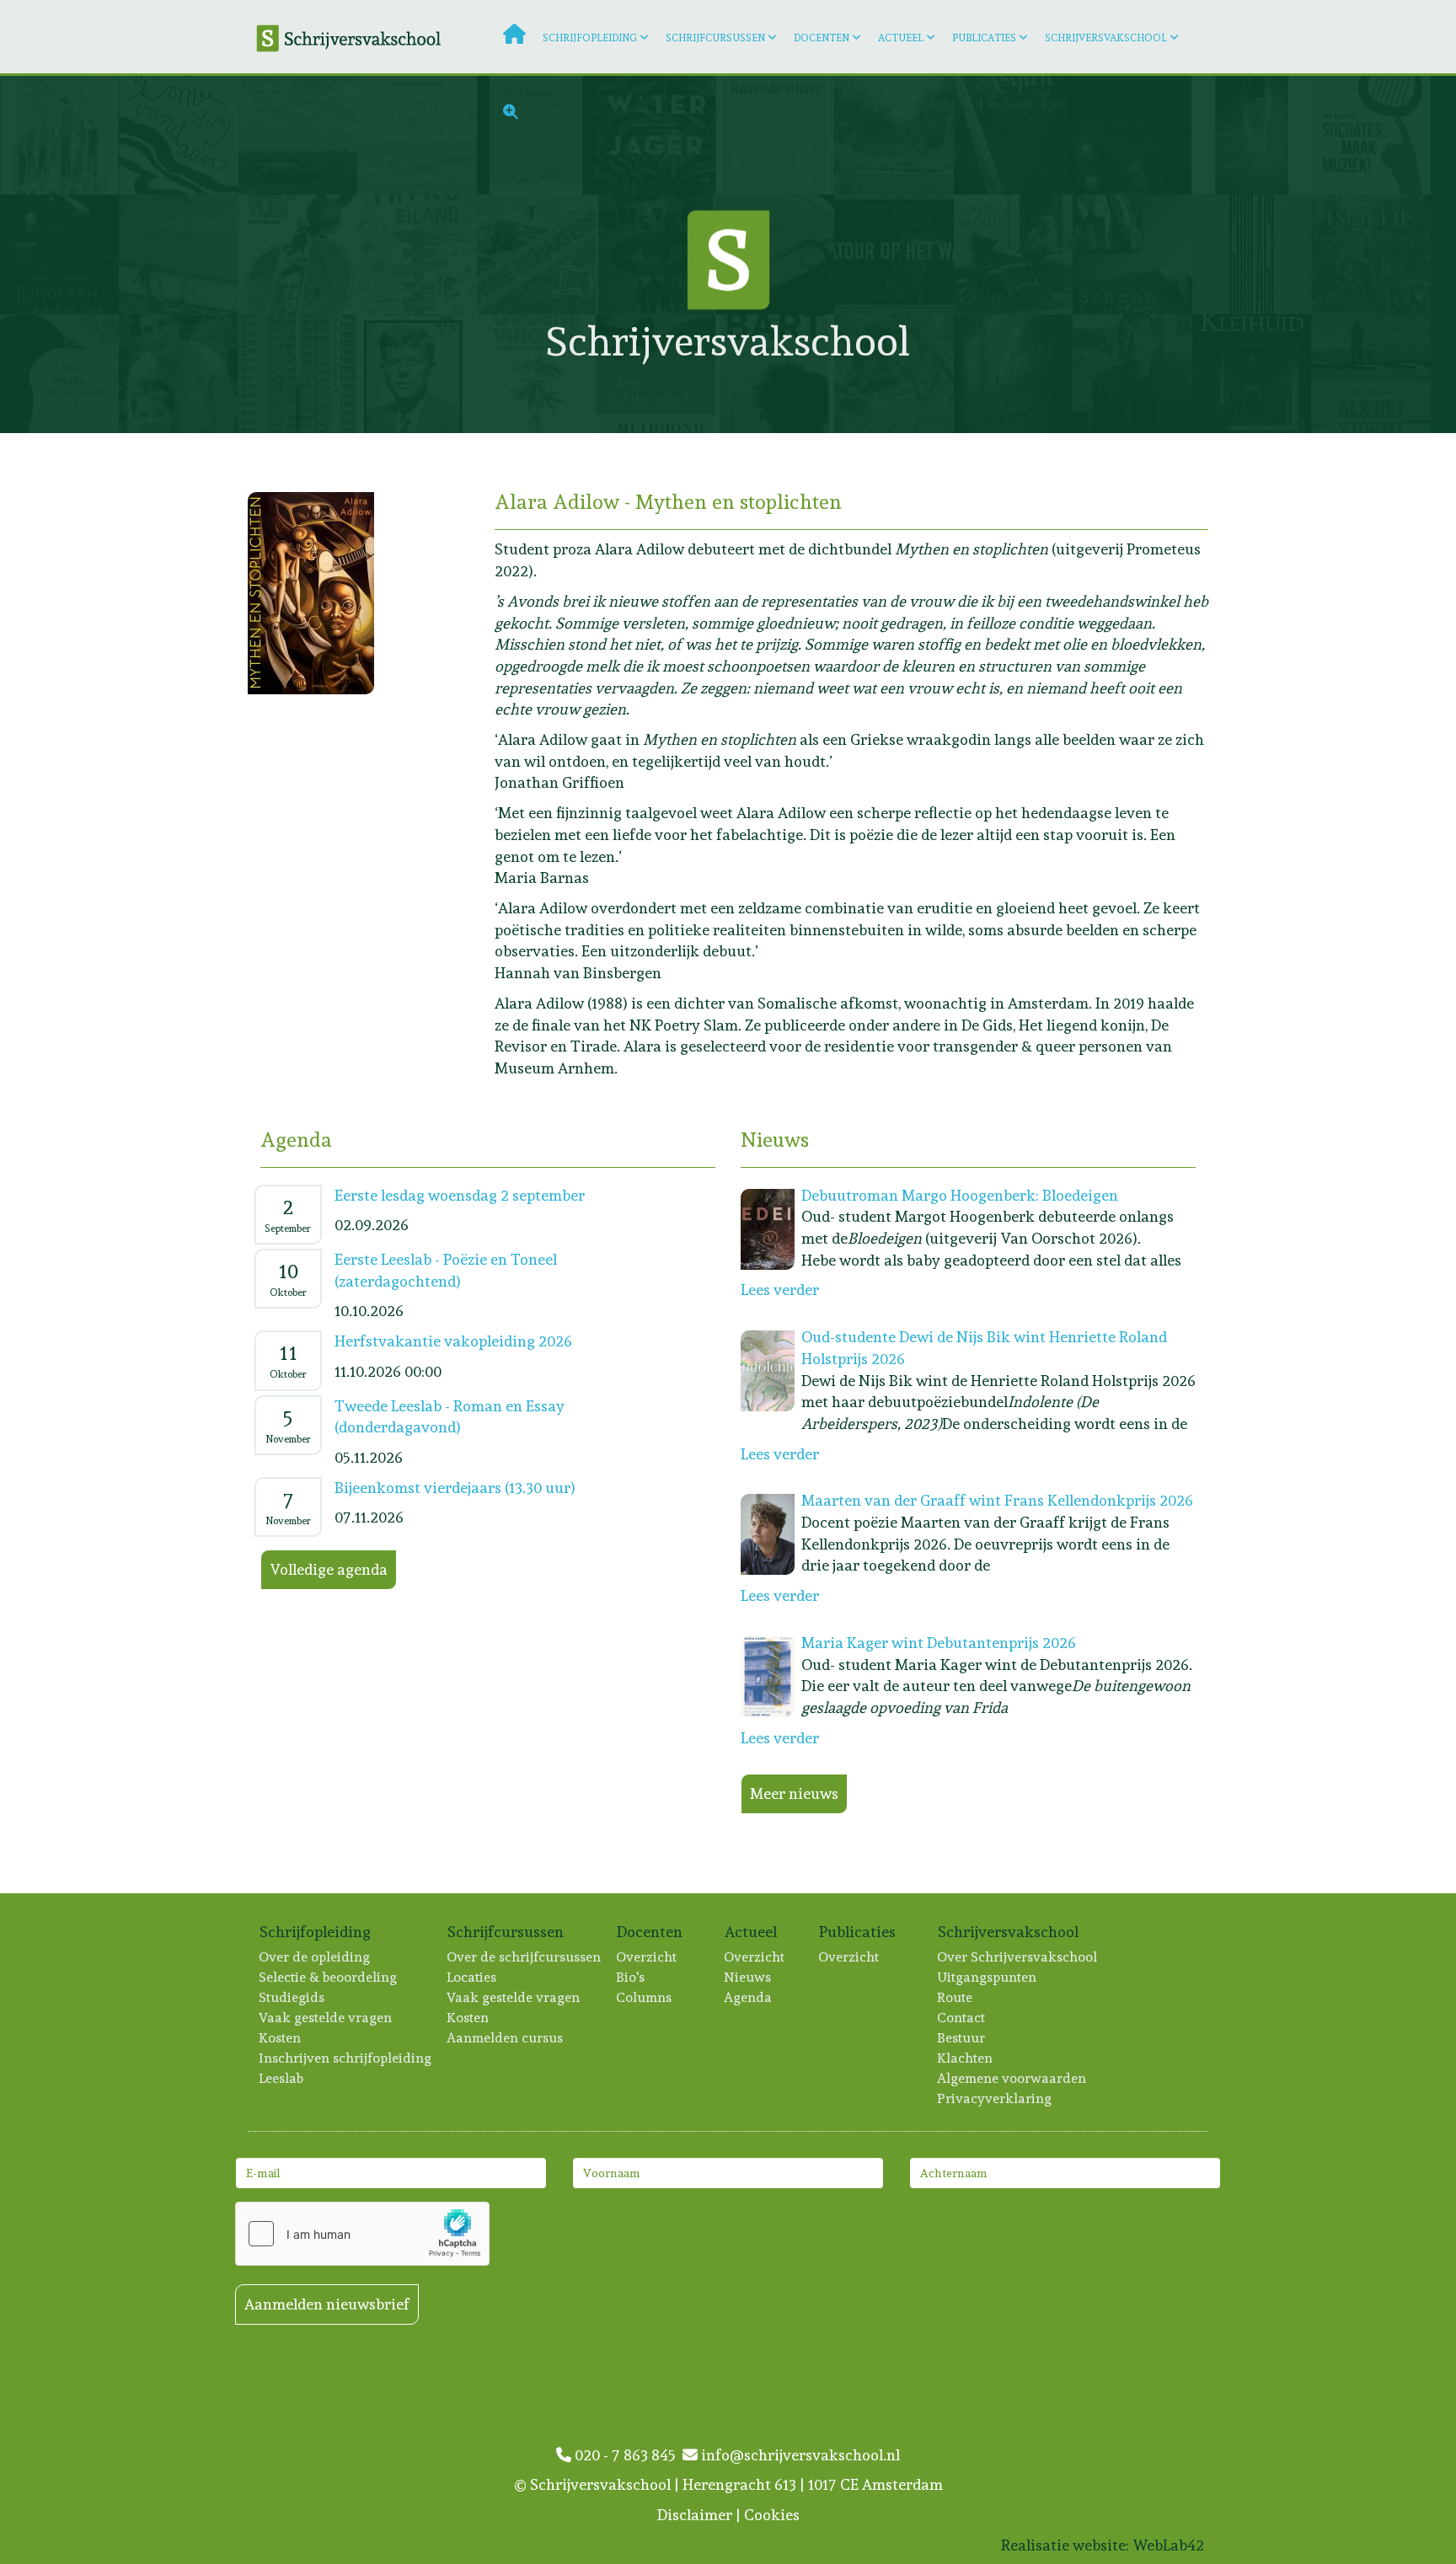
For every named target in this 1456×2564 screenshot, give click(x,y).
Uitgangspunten (988, 1977)
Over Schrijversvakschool (1018, 1957)
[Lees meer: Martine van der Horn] (417, 254)
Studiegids (292, 1997)
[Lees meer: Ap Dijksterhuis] (775, 374)
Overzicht (647, 1957)
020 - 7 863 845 (627, 2455)
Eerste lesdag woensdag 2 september (460, 1195)
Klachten (966, 2058)
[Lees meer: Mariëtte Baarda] (59, 254)
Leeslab (282, 2078)
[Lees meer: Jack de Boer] (59, 135)
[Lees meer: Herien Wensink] (1252, 374)
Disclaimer (695, 2515)
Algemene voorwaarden (1012, 2078)
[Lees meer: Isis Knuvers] (894, 374)
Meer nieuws (794, 1793)
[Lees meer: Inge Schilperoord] (655, 374)
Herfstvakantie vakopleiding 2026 (453, 1341)
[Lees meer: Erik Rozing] (59, 374)
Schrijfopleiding (590, 38)
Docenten (822, 38)
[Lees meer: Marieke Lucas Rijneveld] (298, 254)
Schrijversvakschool (1106, 38)
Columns (645, 1997)
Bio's (631, 1977)
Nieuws (748, 1977)
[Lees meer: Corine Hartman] (1132, 254)
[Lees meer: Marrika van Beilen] (536, 374)
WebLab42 (1168, 2545)
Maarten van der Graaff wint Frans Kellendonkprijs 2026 (997, 1500)
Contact (962, 2018)
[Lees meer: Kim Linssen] (1370, 374)
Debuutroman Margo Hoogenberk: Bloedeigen (960, 1195)
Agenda (749, 1997)
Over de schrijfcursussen (525, 1957)
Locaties (472, 1977)
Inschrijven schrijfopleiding (346, 2058)
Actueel (901, 38)
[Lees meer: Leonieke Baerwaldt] (178, 135)
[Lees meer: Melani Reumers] (1252, 135)
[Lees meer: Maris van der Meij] (1013, 254)
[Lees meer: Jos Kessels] (1370, 135)
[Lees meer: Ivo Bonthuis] (298, 374)
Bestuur (962, 2038)
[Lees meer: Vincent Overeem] (178, 254)
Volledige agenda (329, 1569)
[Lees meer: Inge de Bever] (178, 374)
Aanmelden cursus (506, 2038)
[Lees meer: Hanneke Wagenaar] (1370, 254)
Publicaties (984, 38)
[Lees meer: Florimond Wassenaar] (1132, 374)
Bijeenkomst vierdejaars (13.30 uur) (455, 1488)
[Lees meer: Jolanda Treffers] (1013, 374)
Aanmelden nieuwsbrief (327, 2304)
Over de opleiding (315, 1957)
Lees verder (780, 1290)
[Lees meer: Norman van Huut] (536, 254)
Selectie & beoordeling (329, 1977)
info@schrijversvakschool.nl (799, 2455)
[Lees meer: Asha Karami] (1252, 254)
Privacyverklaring (995, 2098)
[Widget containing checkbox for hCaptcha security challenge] (362, 2234)
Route (955, 1997)
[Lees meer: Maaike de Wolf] (417, 374)
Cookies (772, 2515)
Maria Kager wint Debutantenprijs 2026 (939, 1643)
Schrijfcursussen (715, 38)
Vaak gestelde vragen (326, 2018)
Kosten (281, 2038)
